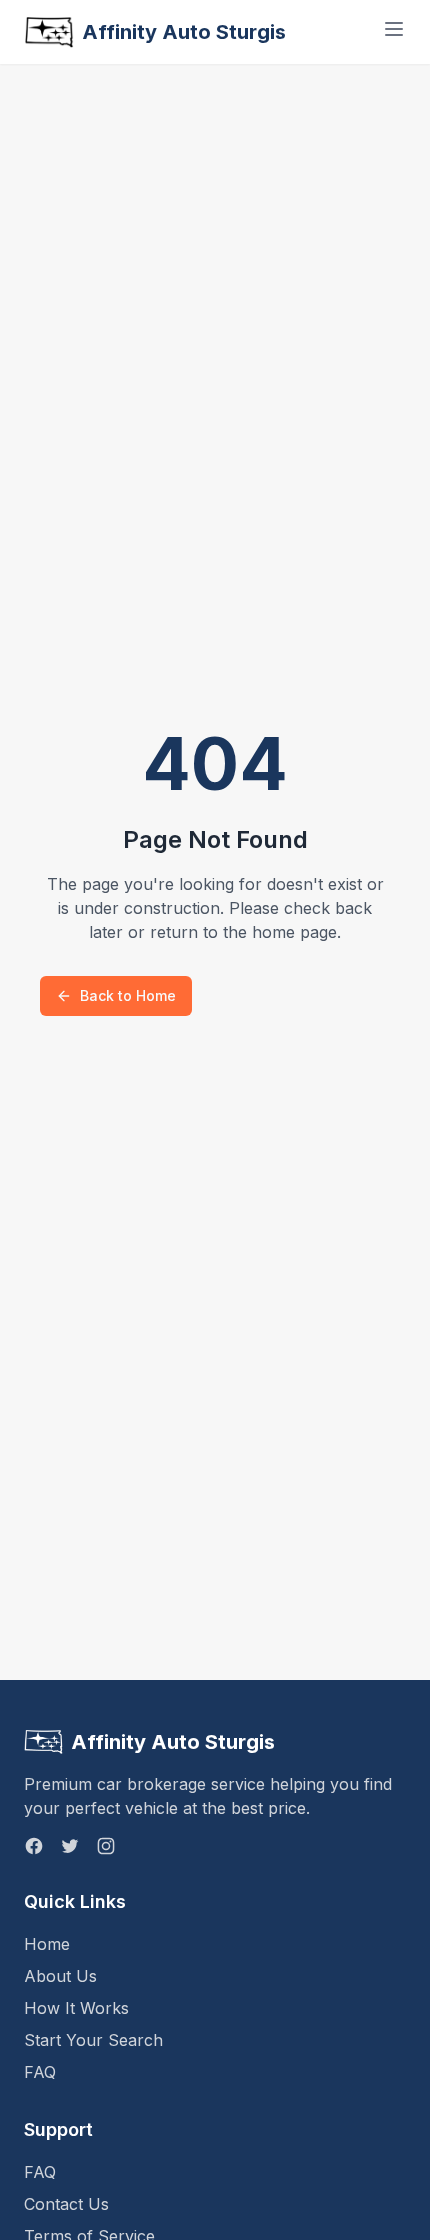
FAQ (40, 2072)
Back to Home (128, 995)
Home (47, 1944)
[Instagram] (106, 1846)
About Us (60, 1976)
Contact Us (66, 2204)
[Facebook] (34, 1846)
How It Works (76, 2008)
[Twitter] (70, 1846)
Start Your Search (93, 2040)
